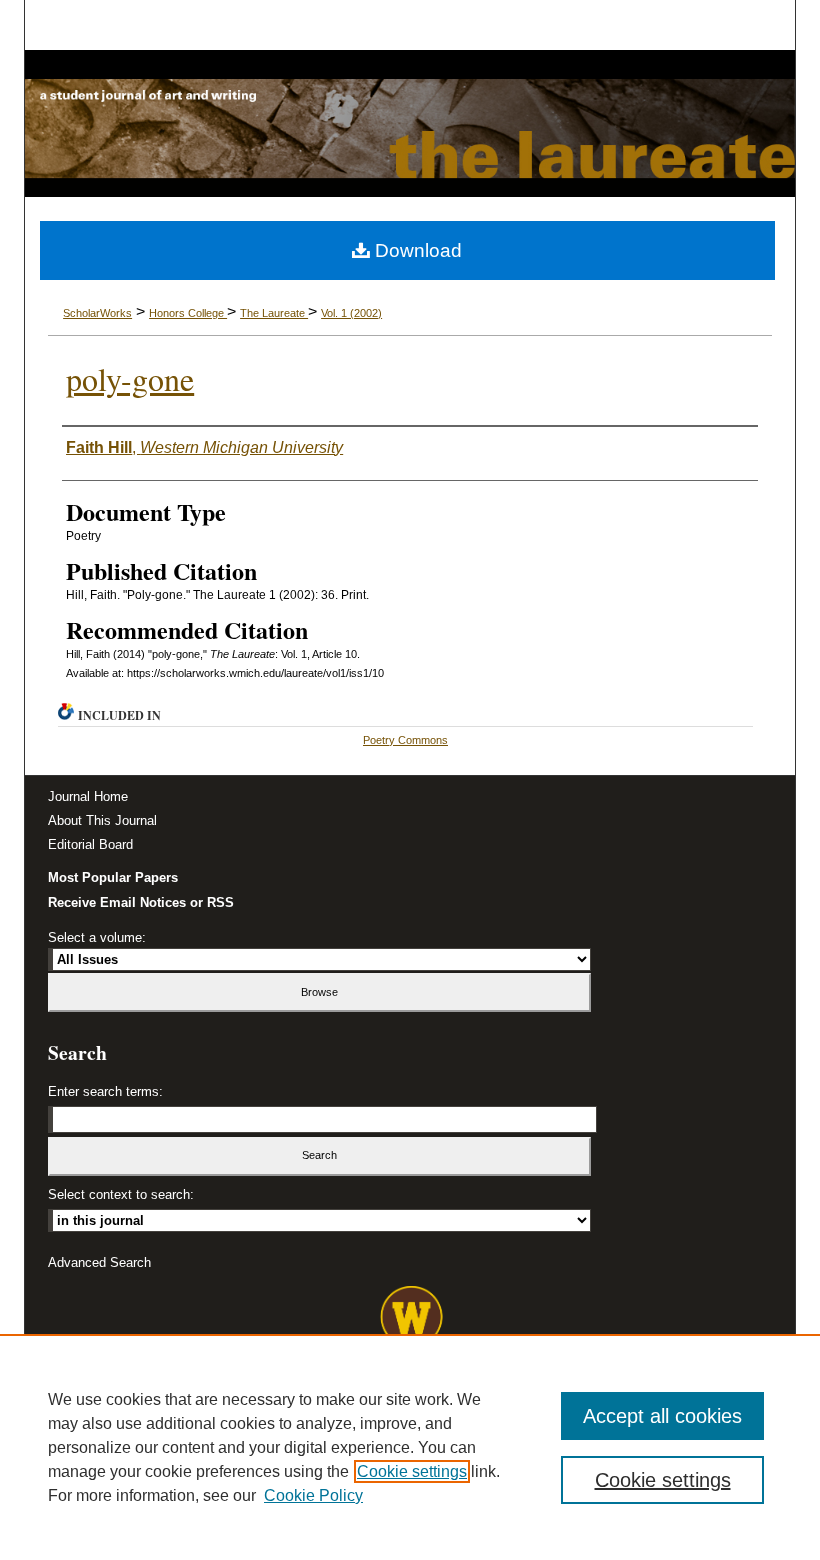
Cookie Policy (313, 1495)
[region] (410, 1447)
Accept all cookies (662, 1416)
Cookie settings (412, 1471)
